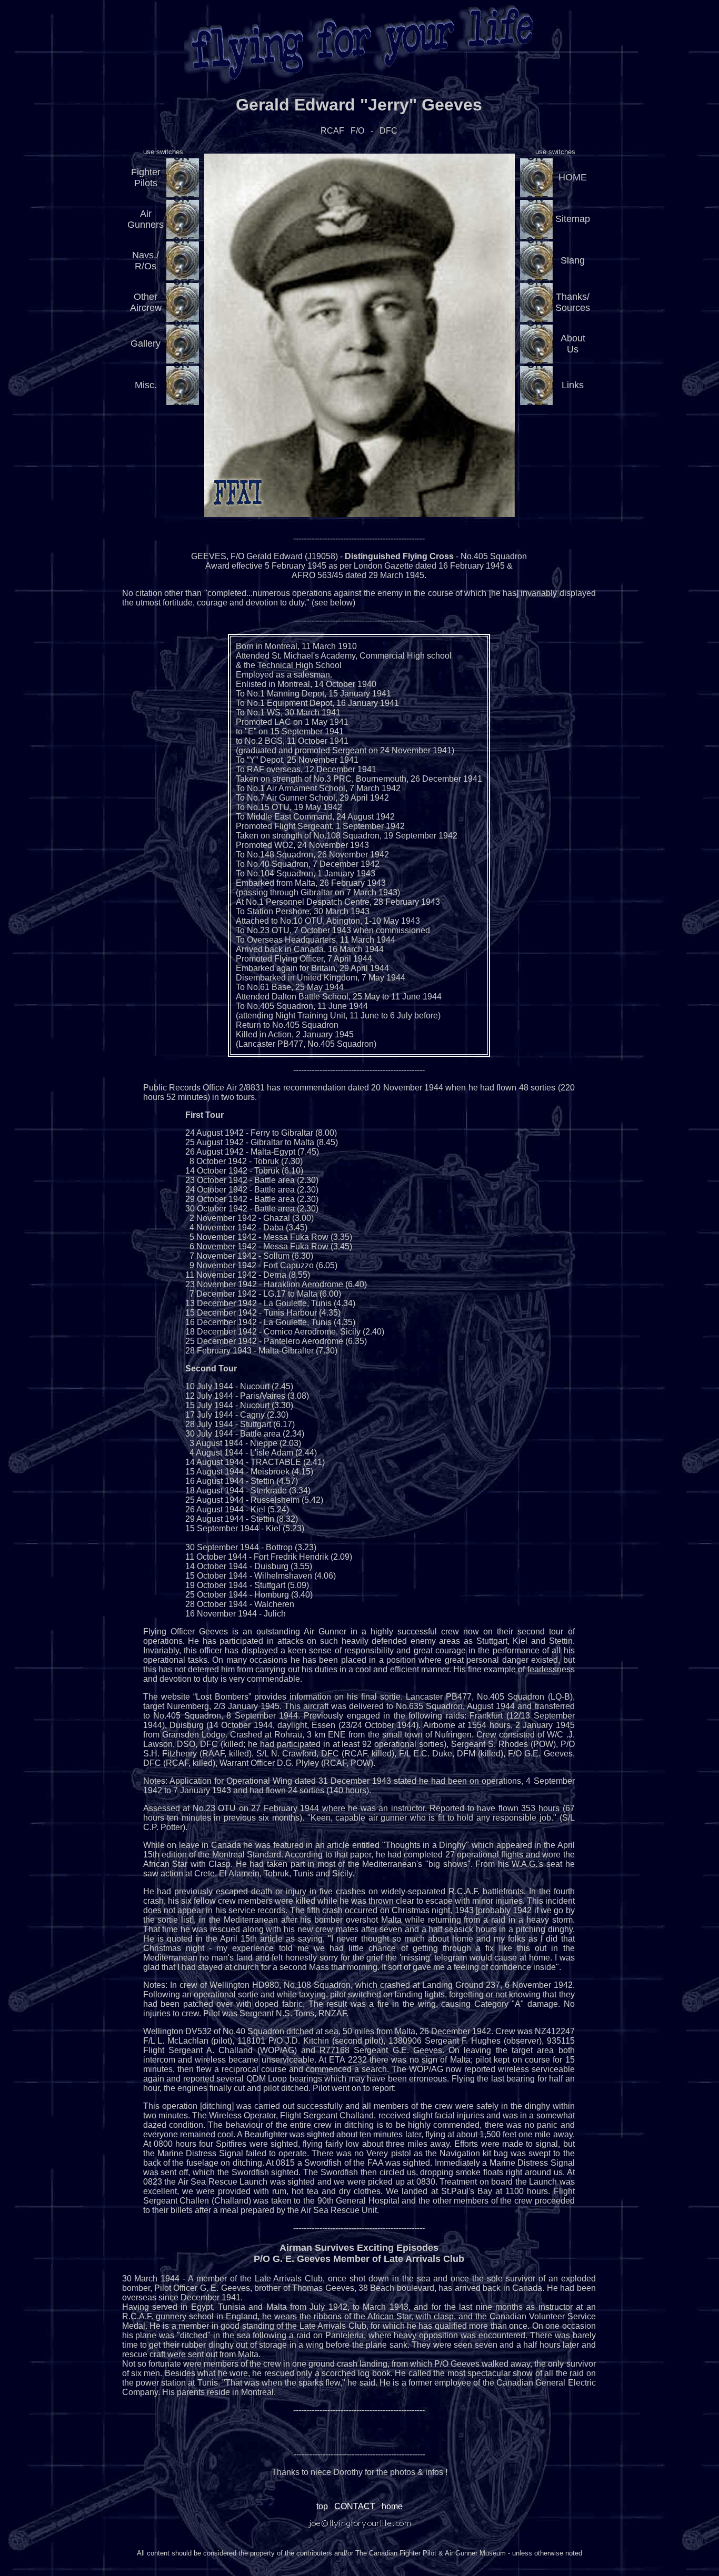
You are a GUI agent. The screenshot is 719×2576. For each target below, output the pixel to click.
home (392, 2506)
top (322, 2506)
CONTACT (355, 2506)
